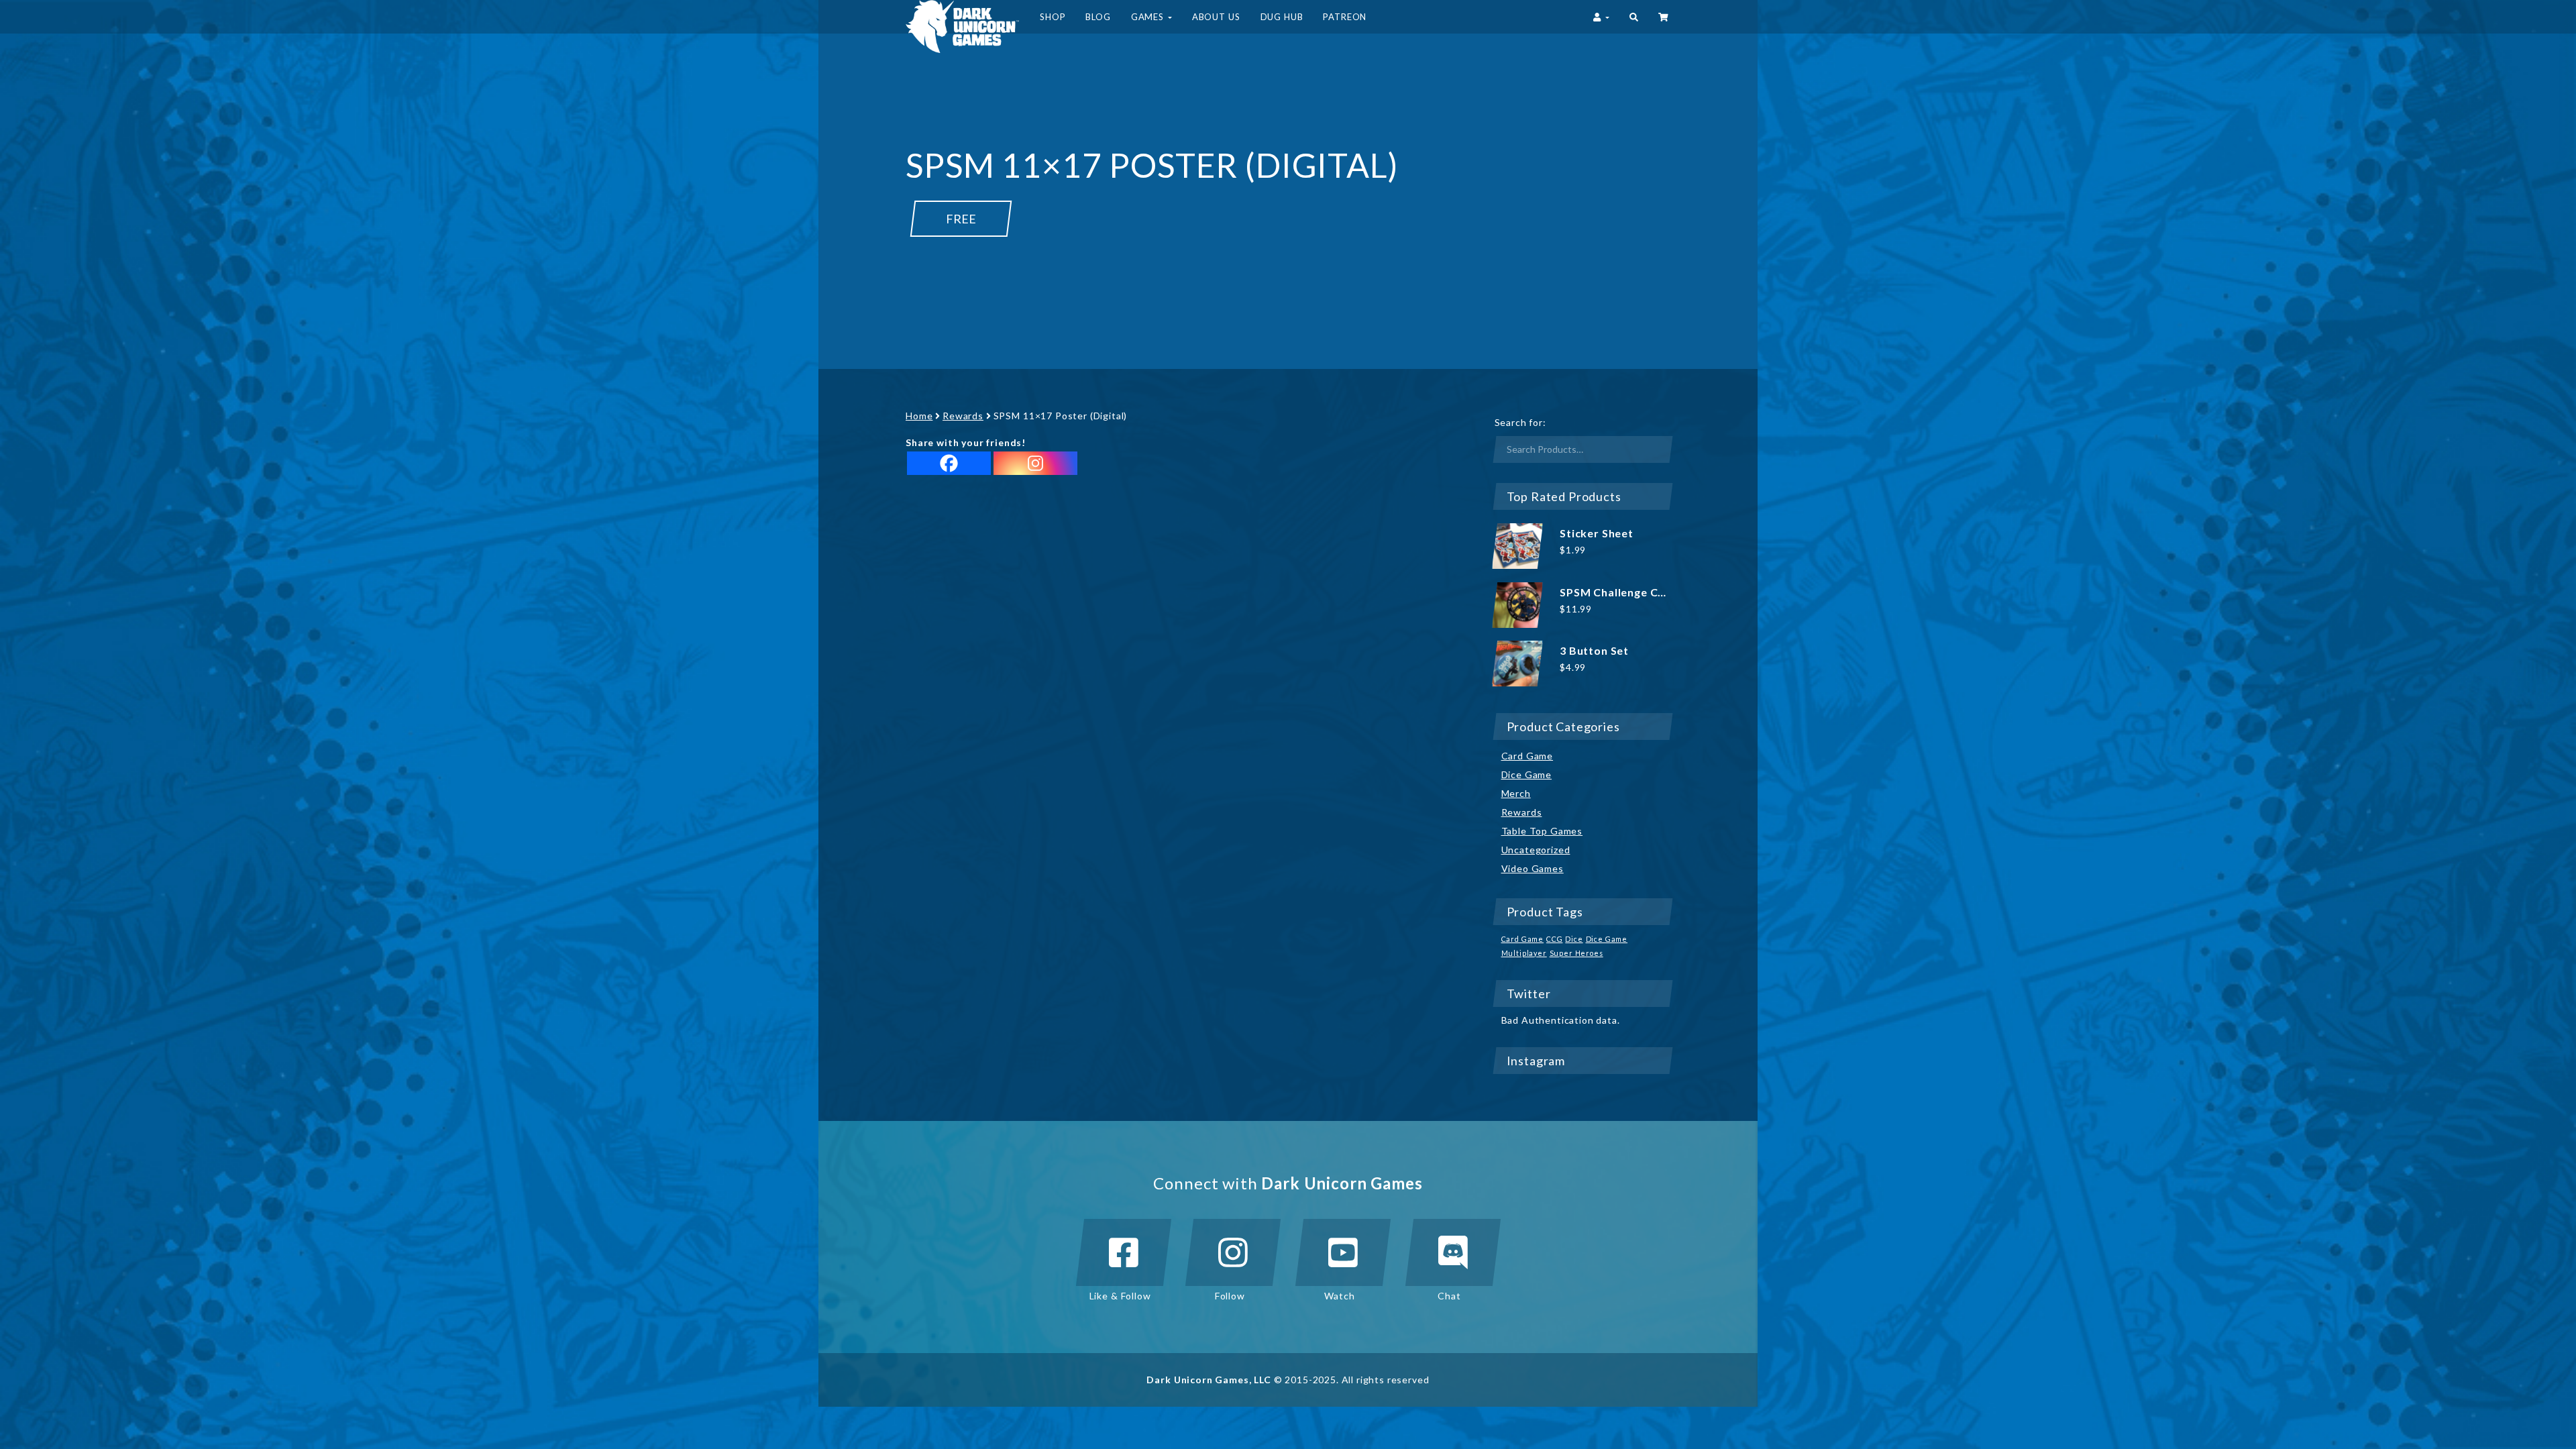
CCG (1555, 939)
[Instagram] (1035, 463)
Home (919, 416)
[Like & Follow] (1124, 1252)
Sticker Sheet (1597, 533)
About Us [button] (1216, 17)
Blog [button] (1098, 17)
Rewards (963, 416)
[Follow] (1233, 1252)
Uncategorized (1536, 850)
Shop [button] (1053, 17)
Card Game (1527, 756)
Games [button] (1149, 17)
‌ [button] (1664, 17)
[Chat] (1453, 1252)
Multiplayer (1524, 953)
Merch (1516, 793)
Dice (1574, 939)
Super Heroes (1576, 953)
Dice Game (1527, 774)
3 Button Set (1594, 650)
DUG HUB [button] (1282, 17)
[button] (1634, 17)
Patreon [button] (1345, 17)
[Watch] (1343, 1252)
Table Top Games (1542, 831)
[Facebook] (949, 463)
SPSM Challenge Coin (1617, 592)
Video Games (1533, 868)
